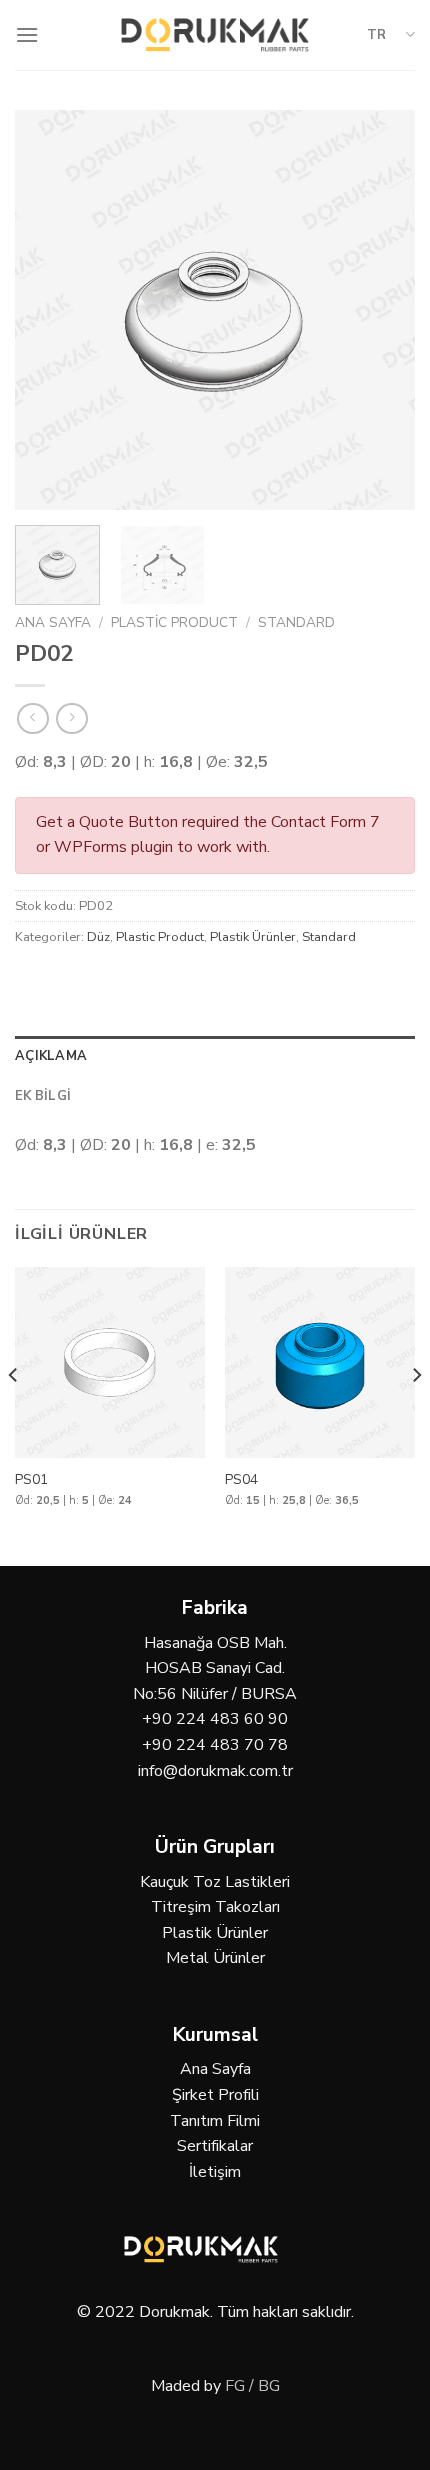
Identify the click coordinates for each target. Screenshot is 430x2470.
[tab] (215, 1056)
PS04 (241, 1480)
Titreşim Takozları (215, 1907)
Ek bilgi (43, 1096)
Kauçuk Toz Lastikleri (215, 1882)
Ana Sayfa (53, 622)
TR (376, 35)
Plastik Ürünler (253, 937)
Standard (296, 622)
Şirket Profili (215, 2095)
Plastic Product (174, 622)
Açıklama (51, 1056)
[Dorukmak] (215, 34)
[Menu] (27, 34)
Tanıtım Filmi (215, 2121)
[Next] (382, 310)
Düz (98, 937)
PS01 (31, 1480)
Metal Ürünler (215, 1958)
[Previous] (48, 310)
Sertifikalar (215, 2146)
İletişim (215, 2172)
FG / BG (252, 2386)
